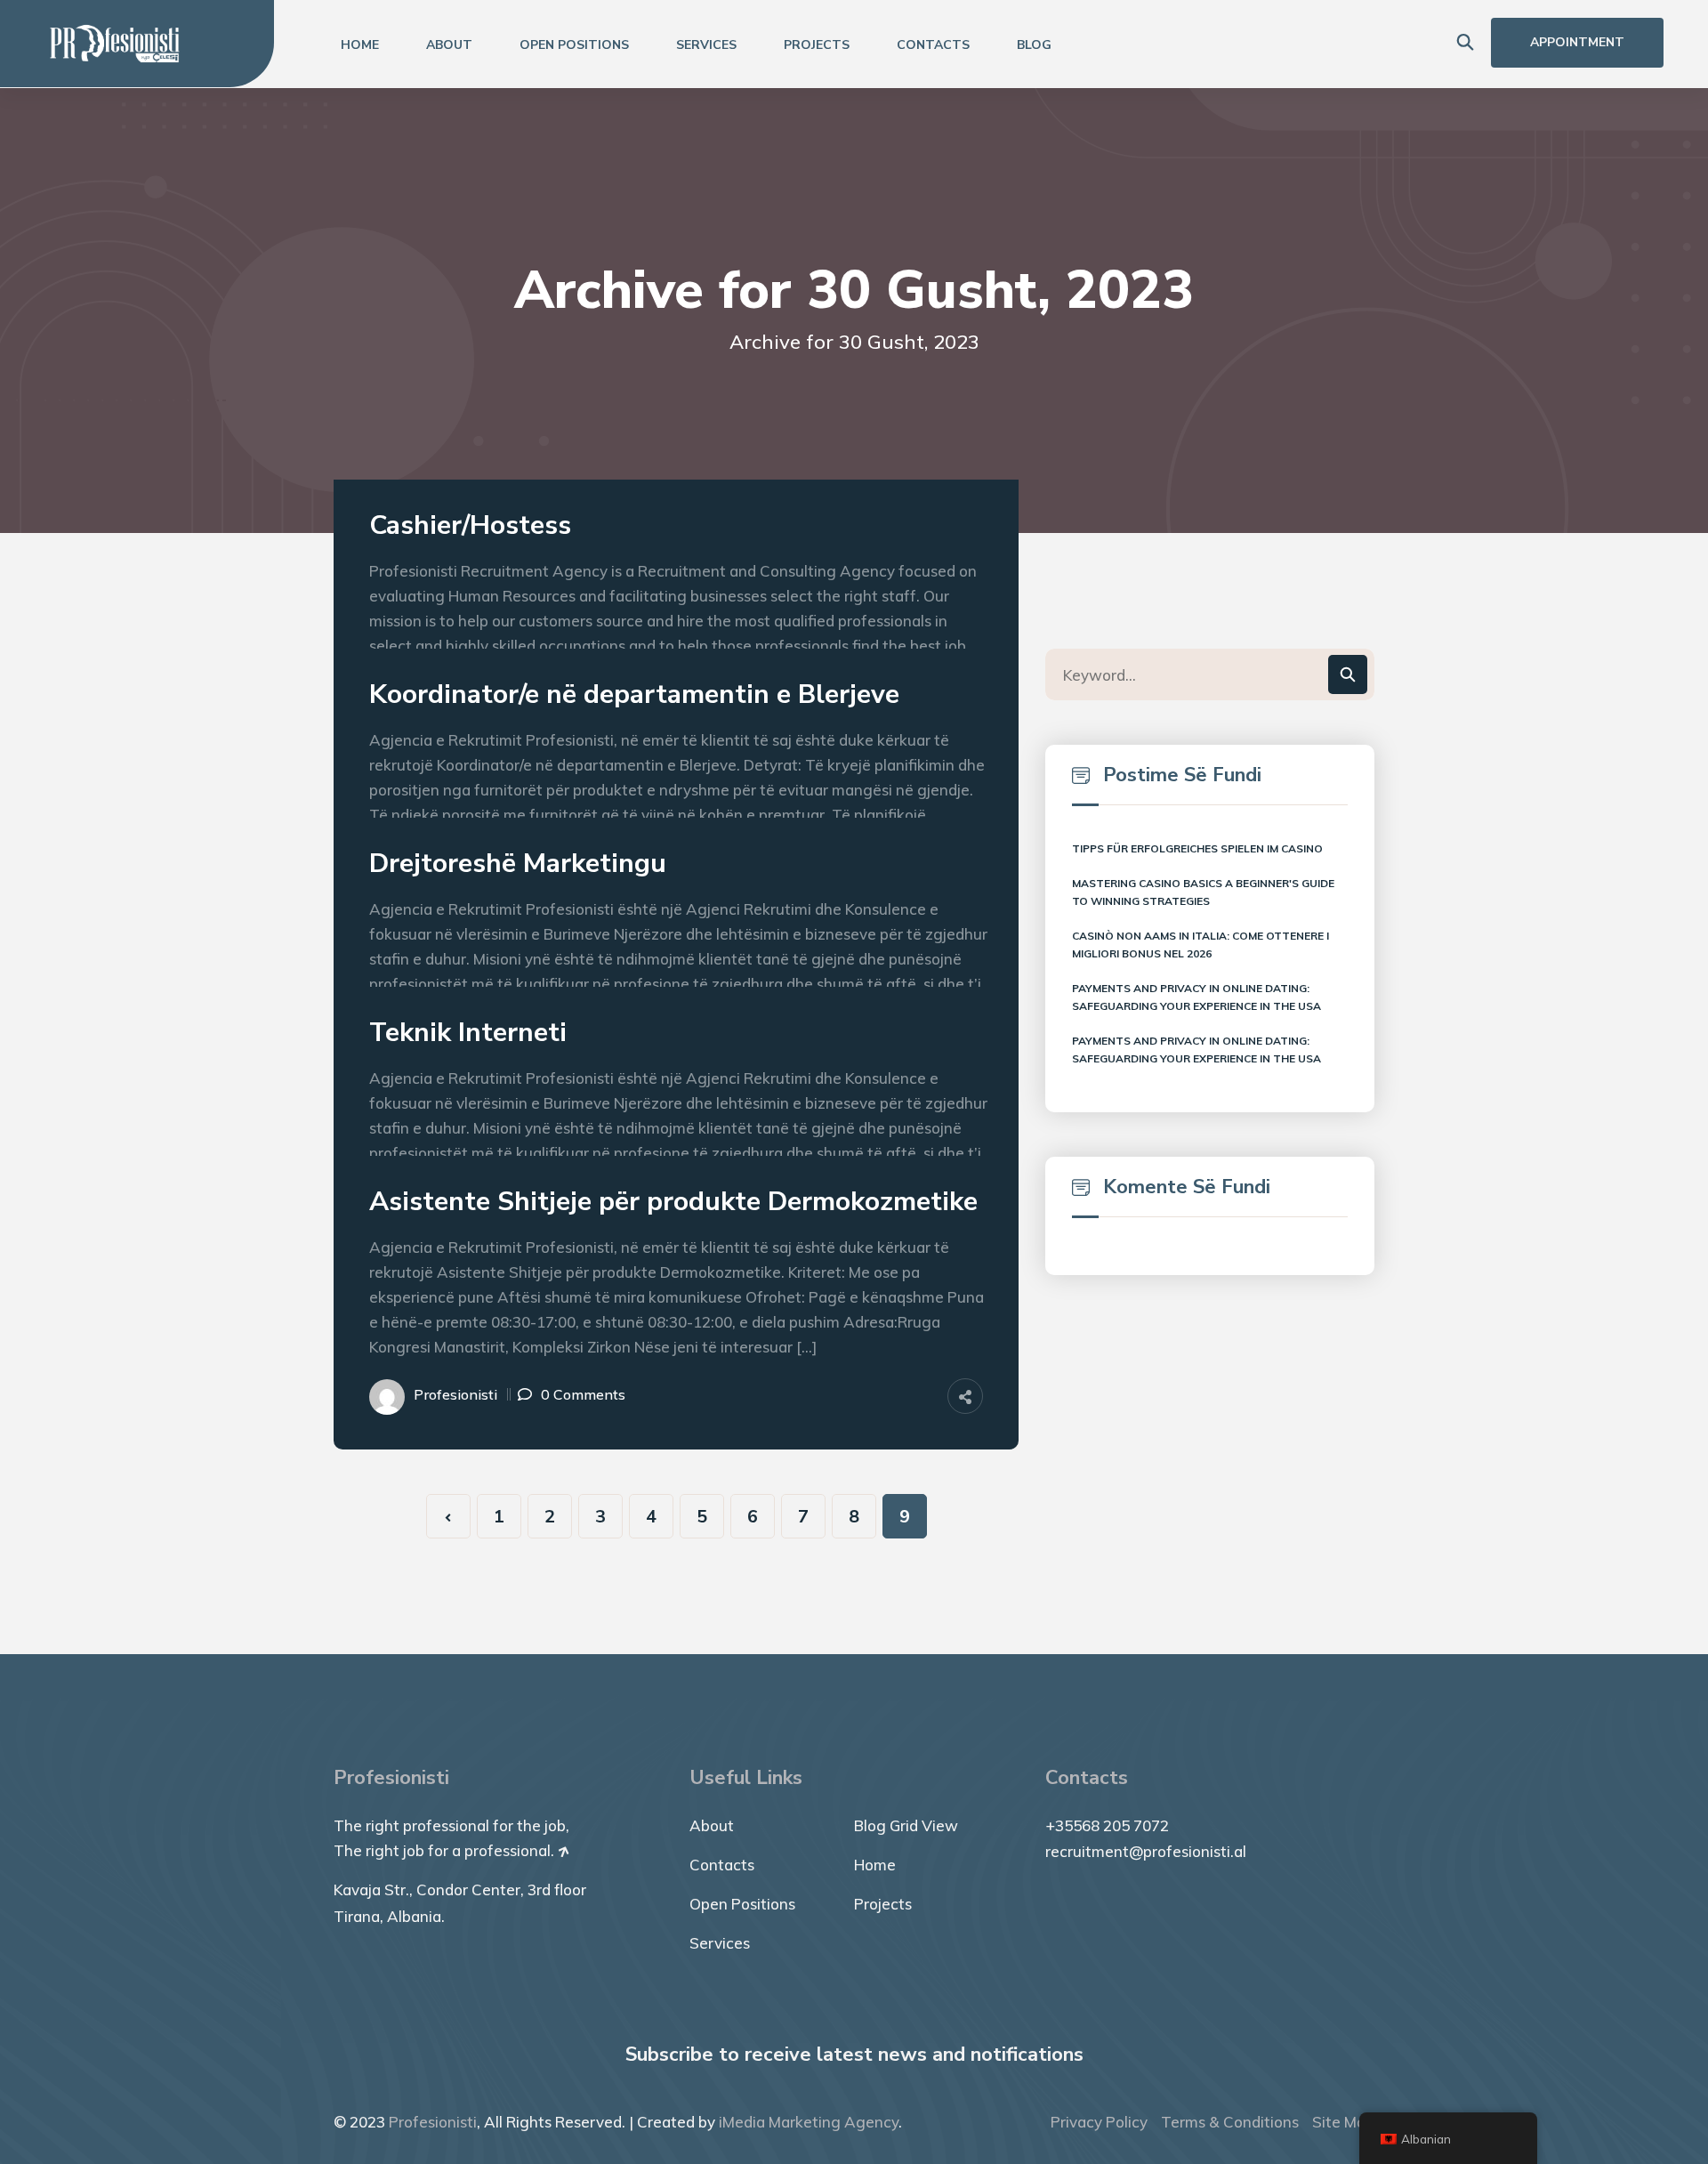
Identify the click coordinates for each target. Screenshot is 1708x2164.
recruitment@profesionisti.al (1146, 1851)
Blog (1034, 45)
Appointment (1577, 42)
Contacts (933, 45)
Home (360, 45)
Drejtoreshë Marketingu (518, 864)
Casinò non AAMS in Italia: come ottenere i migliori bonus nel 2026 (1200, 945)
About (449, 45)
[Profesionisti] (115, 42)
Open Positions (574, 45)
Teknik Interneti (468, 1033)
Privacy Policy (1099, 2122)
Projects (817, 45)
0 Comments (583, 1394)
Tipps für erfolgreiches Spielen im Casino (1197, 848)
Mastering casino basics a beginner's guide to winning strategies (1203, 892)
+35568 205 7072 (1107, 1825)
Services (706, 45)
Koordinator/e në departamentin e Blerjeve (634, 695)
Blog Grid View (906, 1825)
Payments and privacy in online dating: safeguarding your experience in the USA (1196, 997)
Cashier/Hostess (470, 526)
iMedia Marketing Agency (809, 2122)
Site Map (1343, 2122)
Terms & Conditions (1230, 2122)
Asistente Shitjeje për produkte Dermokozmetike (673, 1202)
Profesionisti (455, 1394)
